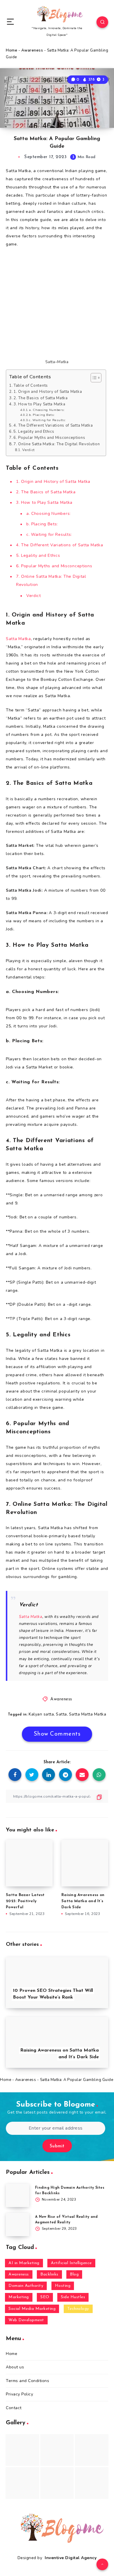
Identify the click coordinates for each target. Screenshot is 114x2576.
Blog (74, 2274)
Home (12, 50)
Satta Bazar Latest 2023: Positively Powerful (25, 1901)
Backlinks (49, 2274)
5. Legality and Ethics (34, 432)
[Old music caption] (92, 2450)
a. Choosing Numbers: (47, 410)
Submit (57, 2146)
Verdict (28, 450)
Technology (78, 2309)
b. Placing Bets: (42, 415)
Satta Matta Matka (88, 1714)
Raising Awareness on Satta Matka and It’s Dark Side (83, 1901)
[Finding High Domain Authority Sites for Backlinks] (18, 2195)
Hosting (63, 2286)
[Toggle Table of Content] (93, 378)
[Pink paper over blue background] (22, 2450)
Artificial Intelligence (71, 2263)
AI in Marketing (24, 2263)
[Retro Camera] (57, 2450)
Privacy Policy (19, 2394)
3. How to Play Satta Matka (39, 404)
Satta (61, 1714)
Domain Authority (26, 2286)
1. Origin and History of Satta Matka (48, 392)
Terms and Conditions (27, 2381)
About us (15, 2367)
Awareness (32, 50)
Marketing (19, 2297)
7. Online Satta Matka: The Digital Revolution (57, 444)
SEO (45, 2297)
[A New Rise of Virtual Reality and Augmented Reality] (18, 2225)
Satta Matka (18, 639)
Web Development (26, 2320)
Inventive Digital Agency (71, 2558)
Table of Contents (31, 386)
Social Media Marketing (32, 2309)
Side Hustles (73, 2297)
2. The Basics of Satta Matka (41, 398)
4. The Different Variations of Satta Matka (53, 425)
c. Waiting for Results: (47, 420)
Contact (14, 2408)
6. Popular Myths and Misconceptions (49, 438)
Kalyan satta (41, 1714)
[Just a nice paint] (57, 2483)
